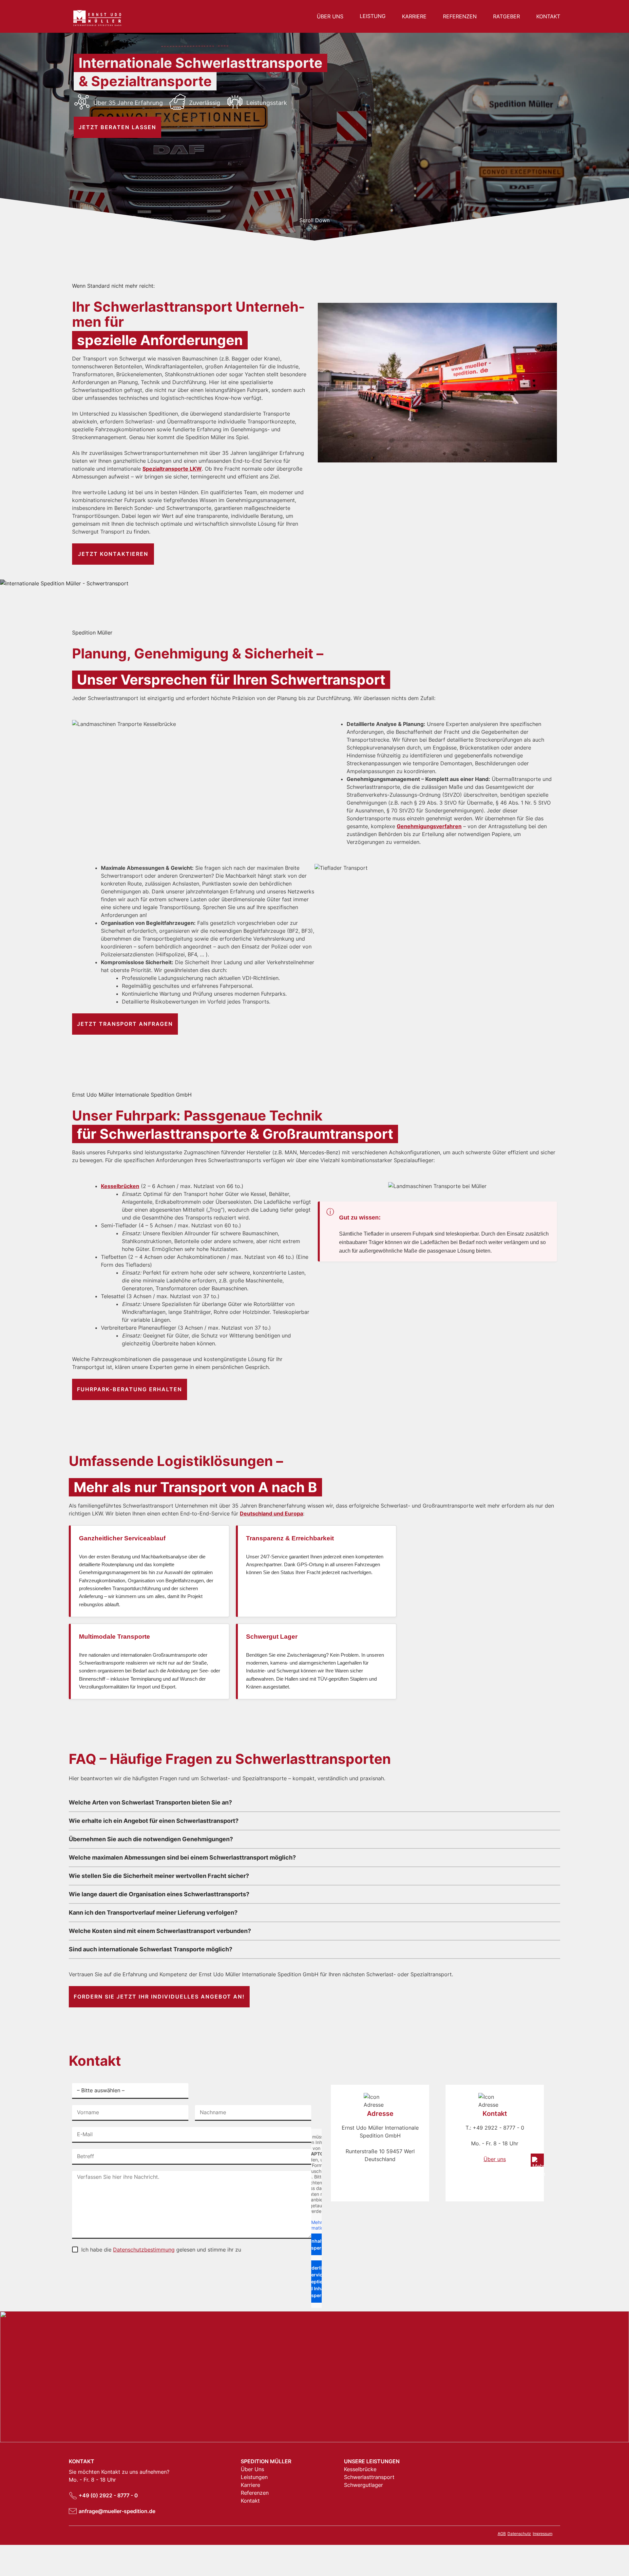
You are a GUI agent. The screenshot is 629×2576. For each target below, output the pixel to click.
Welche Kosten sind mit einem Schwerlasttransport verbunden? (160, 1931)
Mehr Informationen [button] (316, 2225)
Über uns (495, 2159)
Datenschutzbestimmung (144, 2250)
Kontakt (548, 16)
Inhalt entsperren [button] (316, 2244)
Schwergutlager (363, 2485)
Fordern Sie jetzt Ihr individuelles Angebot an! (159, 1997)
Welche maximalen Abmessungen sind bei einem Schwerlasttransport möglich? (182, 1857)
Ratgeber (506, 16)
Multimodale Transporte (114, 1637)
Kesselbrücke (360, 2469)
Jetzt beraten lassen (117, 127)
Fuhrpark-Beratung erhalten (130, 1389)
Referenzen (460, 16)
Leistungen (254, 2477)
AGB (502, 2534)
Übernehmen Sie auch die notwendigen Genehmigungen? (151, 1839)
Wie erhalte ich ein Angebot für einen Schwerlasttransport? (154, 1821)
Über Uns (330, 16)
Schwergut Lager (272, 1637)
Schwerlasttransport (369, 2477)
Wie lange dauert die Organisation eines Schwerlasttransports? (159, 1894)
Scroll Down (314, 220)
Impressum (543, 2534)
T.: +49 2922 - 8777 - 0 (495, 2128)
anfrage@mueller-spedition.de (117, 2511)
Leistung (373, 16)
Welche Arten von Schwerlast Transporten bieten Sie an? (150, 1802)
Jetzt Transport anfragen (125, 1024)
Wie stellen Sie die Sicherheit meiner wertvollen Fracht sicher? (159, 1876)
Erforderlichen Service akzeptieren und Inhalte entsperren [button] (316, 2282)
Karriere (414, 16)
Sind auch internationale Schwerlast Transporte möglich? (151, 1949)
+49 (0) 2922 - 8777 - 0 (108, 2495)
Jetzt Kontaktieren (113, 554)
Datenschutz (519, 2534)
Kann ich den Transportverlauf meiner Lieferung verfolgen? (153, 1912)
